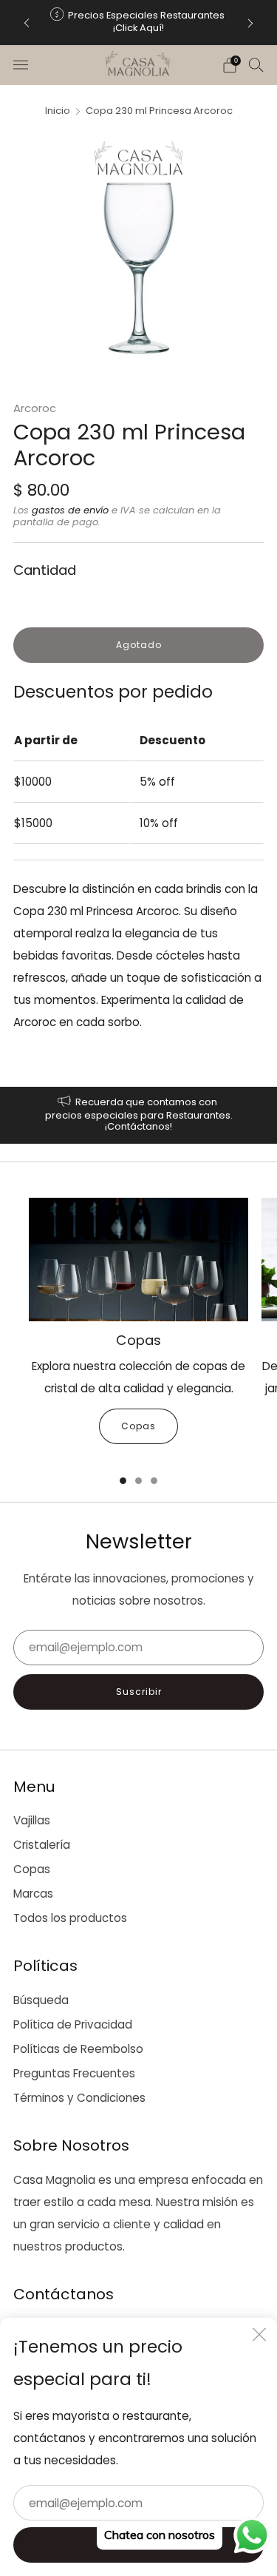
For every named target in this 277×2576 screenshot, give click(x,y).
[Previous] (27, 23)
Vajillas (32, 1820)
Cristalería (42, 1845)
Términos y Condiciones (79, 2098)
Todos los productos (70, 1918)
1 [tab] (123, 1481)
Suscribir (139, 1692)
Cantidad (45, 570)
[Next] (250, 23)
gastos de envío (70, 510)
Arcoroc (35, 408)
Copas (138, 1426)
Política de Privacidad (73, 2024)
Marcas (33, 1894)
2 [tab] (138, 1481)
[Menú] (21, 65)
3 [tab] (154, 1481)
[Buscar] (256, 64)
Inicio (58, 111)
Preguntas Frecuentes (74, 2073)
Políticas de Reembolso (78, 2049)
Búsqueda (41, 2000)
